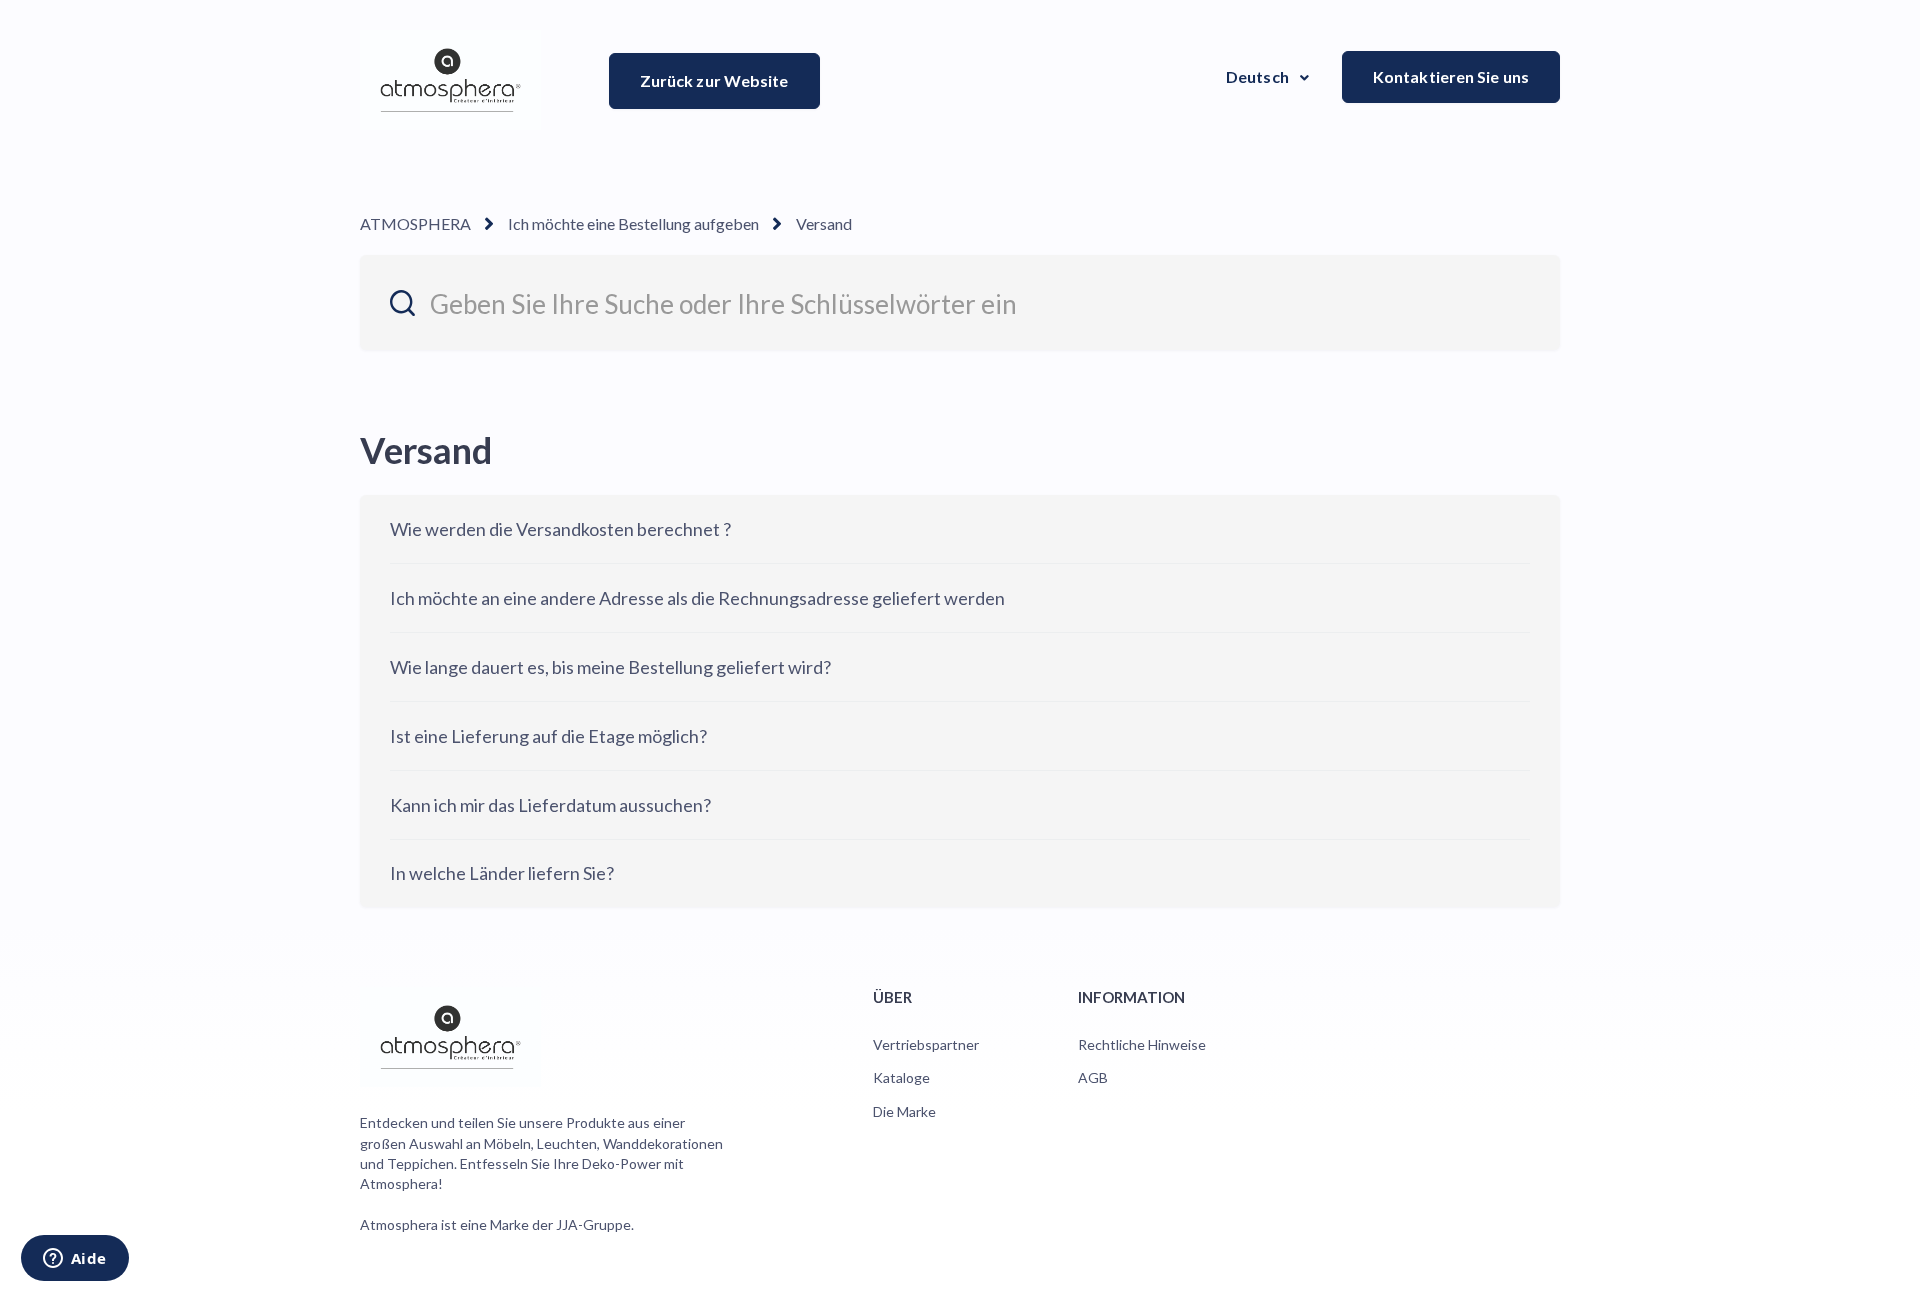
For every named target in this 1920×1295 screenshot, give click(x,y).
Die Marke (904, 1111)
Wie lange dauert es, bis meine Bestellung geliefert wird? (610, 667)
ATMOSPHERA (415, 223)
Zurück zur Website (714, 80)
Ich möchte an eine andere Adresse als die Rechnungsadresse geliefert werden (697, 598)
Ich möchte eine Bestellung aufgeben (633, 223)
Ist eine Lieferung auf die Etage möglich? (548, 736)
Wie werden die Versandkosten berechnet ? (560, 529)
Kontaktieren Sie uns (1451, 76)
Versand (824, 223)
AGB (1093, 1077)
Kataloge (901, 1077)
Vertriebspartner (926, 1044)
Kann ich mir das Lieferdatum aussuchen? (550, 805)
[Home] (450, 80)
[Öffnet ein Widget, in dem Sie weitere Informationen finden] (74, 1260)
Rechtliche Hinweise (1142, 1044)
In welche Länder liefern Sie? (502, 873)
